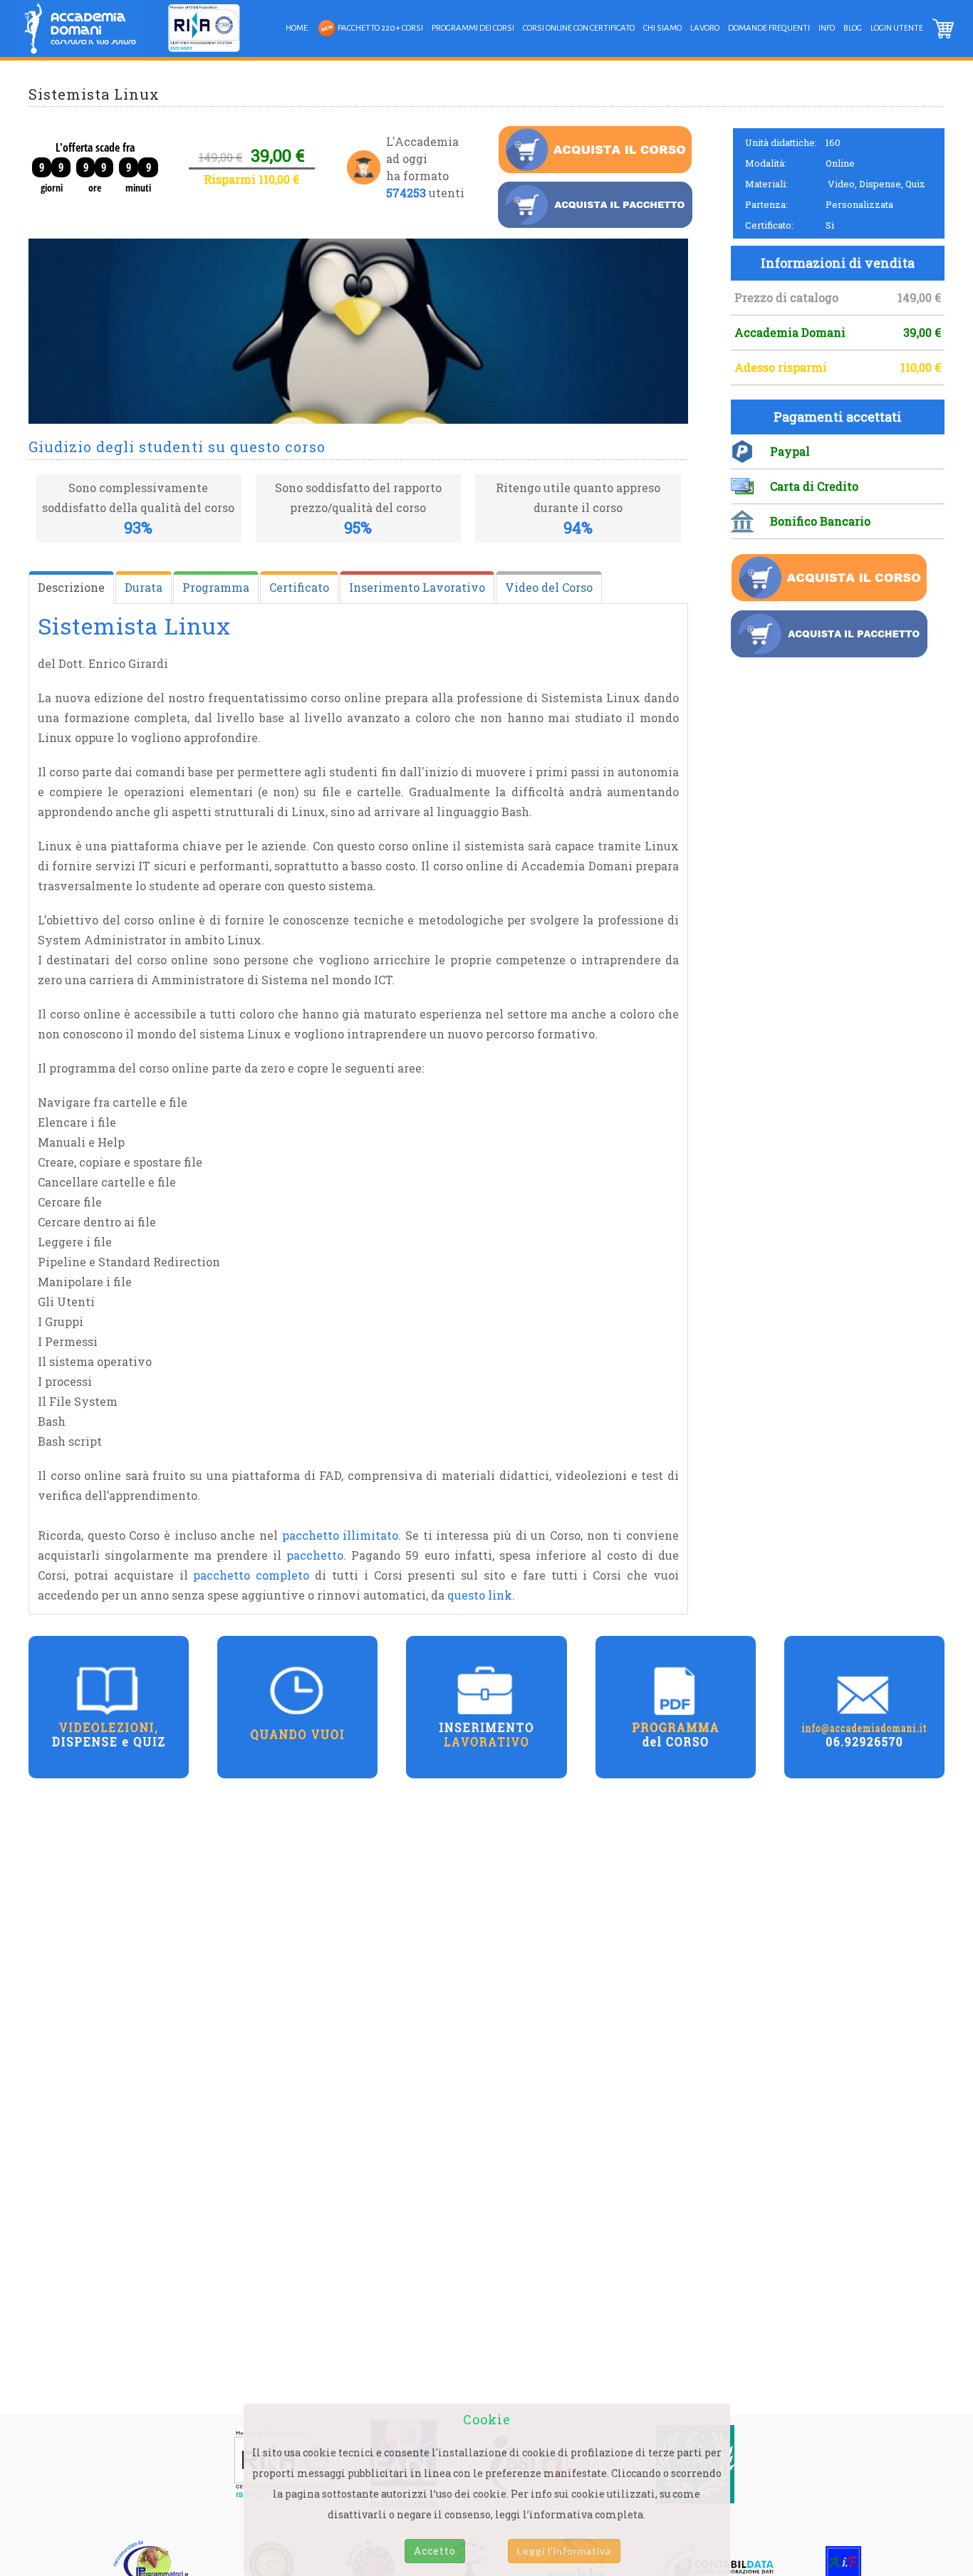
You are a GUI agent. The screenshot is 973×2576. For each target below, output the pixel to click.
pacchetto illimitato (340, 1535)
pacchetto (315, 1555)
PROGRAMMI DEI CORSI (473, 28)
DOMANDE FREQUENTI (769, 28)
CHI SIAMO (662, 28)
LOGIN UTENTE (897, 28)
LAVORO (705, 28)
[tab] (71, 588)
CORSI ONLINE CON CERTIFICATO (579, 28)
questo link (480, 1595)
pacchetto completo (251, 1575)
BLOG (853, 28)
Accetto (435, 2551)
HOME (297, 28)
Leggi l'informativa (564, 2551)
